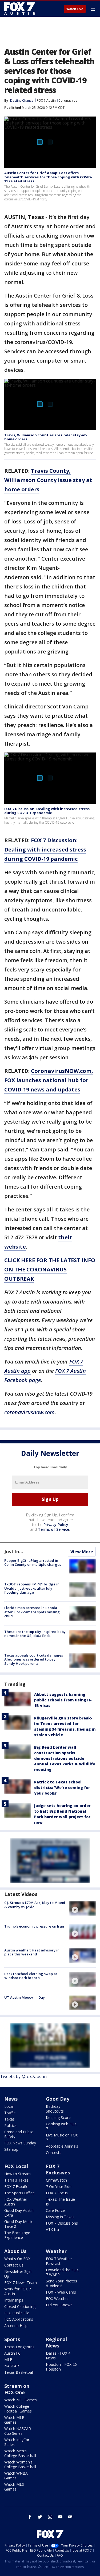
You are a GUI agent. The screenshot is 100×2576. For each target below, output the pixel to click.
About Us (15, 2251)
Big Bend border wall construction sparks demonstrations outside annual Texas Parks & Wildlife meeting (65, 1758)
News (11, 2099)
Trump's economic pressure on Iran (34, 1926)
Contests (54, 2153)
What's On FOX (17, 2259)
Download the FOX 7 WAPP (62, 2272)
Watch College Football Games (18, 2409)
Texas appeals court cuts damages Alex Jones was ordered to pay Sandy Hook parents (34, 1659)
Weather (56, 2251)
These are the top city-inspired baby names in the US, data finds (35, 1634)
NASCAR (12, 2366)
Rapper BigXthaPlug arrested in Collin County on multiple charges (33, 1563)
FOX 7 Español (17, 2186)
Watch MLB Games (14, 2420)
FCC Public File (17, 2313)
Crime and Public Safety (19, 2134)
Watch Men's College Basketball (20, 2453)
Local (9, 2106)
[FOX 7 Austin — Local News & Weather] (20, 8)
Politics (10, 2125)
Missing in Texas (60, 2217)
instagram (50, 2517)
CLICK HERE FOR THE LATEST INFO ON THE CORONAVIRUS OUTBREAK (50, 1269)
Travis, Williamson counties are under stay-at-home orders (46, 437)
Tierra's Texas (16, 2180)
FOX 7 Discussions (62, 2223)
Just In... (14, 1551)
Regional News (56, 2342)
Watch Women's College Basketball (20, 2464)
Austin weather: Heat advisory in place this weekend (32, 1952)
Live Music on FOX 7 (62, 2137)
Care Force (55, 2210)
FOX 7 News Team (21, 2283)
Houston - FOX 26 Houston (61, 2367)
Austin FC (12, 2353)
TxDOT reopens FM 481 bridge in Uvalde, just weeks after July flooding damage (32, 1588)
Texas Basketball (19, 2372)
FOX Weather (57, 2298)
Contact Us (14, 2265)
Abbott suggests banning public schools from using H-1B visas (63, 1700)
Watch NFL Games (21, 2400)
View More (82, 1552)
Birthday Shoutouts (55, 2109)
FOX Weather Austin (16, 2202)
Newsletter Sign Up (18, 2274)
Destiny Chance (22, 100)
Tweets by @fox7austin (23, 2076)
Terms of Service (53, 1529)
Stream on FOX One (17, 2389)
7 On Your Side (59, 2186)
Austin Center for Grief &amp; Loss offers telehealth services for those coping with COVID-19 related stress (48, 177)
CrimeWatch (56, 2180)
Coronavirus (68, 100)
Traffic (10, 2113)
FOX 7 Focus (57, 2193)
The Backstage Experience (17, 2235)
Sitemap (11, 2149)
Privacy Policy (56, 1524)
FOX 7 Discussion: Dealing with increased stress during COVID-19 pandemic (47, 811)
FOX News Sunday (20, 2143)
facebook (30, 2517)
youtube (60, 2517)
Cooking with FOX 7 (61, 2126)
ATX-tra (52, 2229)
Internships (14, 2300)
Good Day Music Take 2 (19, 2224)
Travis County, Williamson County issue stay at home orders (48, 480)
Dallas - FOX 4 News (58, 2356)
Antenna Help (16, 2326)
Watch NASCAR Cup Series (18, 2431)
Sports (12, 2339)
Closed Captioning (20, 2306)
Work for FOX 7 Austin (18, 2291)
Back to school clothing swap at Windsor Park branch (31, 1976)
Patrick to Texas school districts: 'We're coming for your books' (62, 1788)
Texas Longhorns (19, 2347)
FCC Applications (19, 2319)
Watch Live (75, 9)
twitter (40, 2517)
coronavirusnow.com (29, 1412)
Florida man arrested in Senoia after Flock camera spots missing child (32, 1612)
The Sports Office (19, 2193)
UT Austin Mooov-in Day (25, 1997)
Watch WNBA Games (16, 2476)
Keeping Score (58, 2117)
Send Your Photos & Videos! (61, 2283)
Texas (9, 2119)
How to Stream (17, 2174)
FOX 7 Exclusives (58, 2169)
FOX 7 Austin (46, 100)
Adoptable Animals (62, 2146)
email (70, 2517)
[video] (82, 1908)
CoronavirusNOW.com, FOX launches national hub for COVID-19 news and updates (49, 1080)
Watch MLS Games (14, 2487)
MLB (8, 2360)
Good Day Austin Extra (19, 2213)
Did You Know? (59, 2305)
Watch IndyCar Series (17, 2442)
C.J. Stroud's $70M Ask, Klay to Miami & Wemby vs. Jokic (35, 1905)
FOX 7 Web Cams (61, 2292)
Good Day (58, 2099)
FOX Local (16, 2166)
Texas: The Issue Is (60, 2202)
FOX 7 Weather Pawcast (59, 2261)
